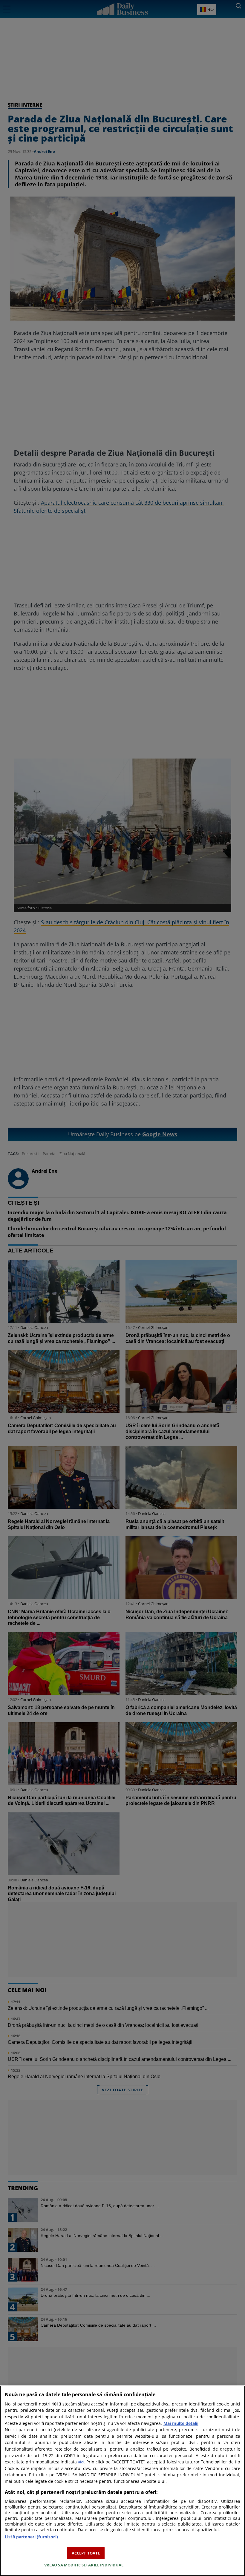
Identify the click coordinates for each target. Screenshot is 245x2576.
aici (81, 2462)
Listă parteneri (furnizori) (31, 2537)
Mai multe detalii (181, 2423)
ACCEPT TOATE (86, 2553)
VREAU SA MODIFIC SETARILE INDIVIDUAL (84, 2565)
